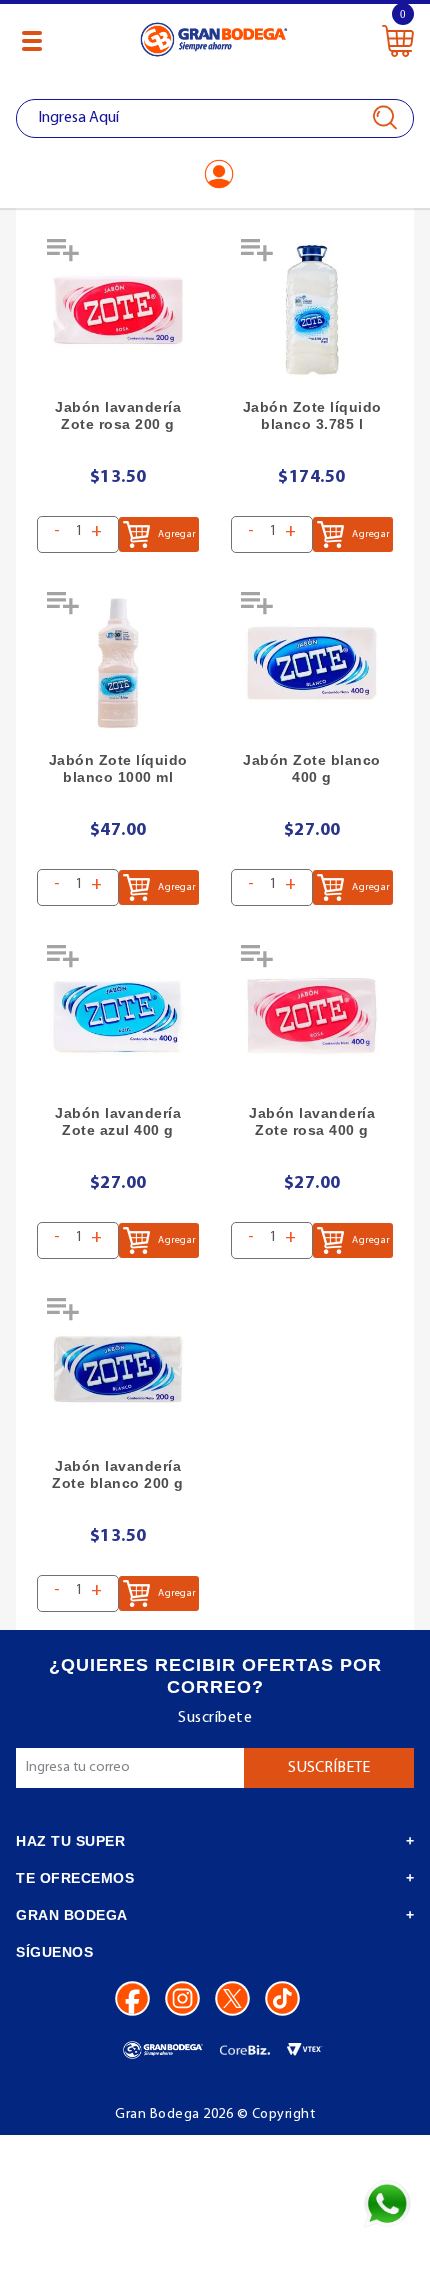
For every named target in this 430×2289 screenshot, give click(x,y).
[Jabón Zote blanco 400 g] (312, 663)
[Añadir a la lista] (65, 257)
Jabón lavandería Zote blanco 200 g (118, 1474)
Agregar (176, 534)
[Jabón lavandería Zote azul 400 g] (118, 1016)
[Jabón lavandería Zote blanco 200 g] (118, 1369)
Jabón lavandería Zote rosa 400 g (312, 1121)
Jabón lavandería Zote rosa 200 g (118, 415)
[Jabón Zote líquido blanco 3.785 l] (312, 310)
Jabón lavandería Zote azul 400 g (118, 1121)
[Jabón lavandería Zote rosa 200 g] (118, 310)
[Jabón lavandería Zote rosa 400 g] (312, 1016)
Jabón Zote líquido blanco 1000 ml (118, 768)
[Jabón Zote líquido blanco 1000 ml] (118, 663)
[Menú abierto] (32, 41)
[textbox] (215, 118)
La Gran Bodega (214, 42)
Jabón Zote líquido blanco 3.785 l (312, 415)
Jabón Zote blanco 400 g (312, 768)
